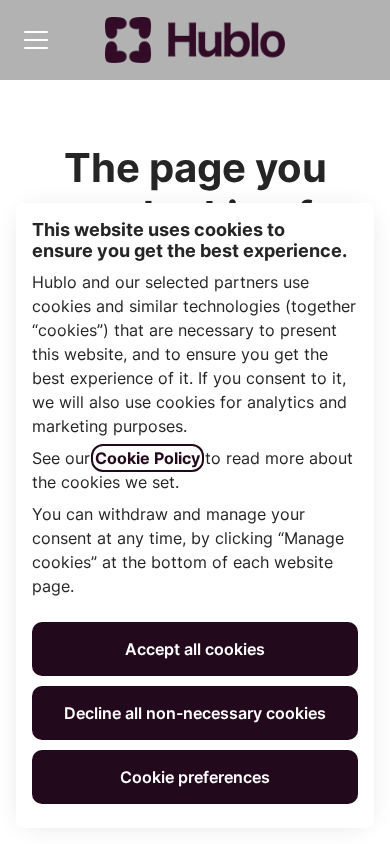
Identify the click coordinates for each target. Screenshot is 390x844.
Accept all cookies (195, 649)
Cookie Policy (147, 458)
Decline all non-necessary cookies (195, 713)
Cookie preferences (195, 777)
